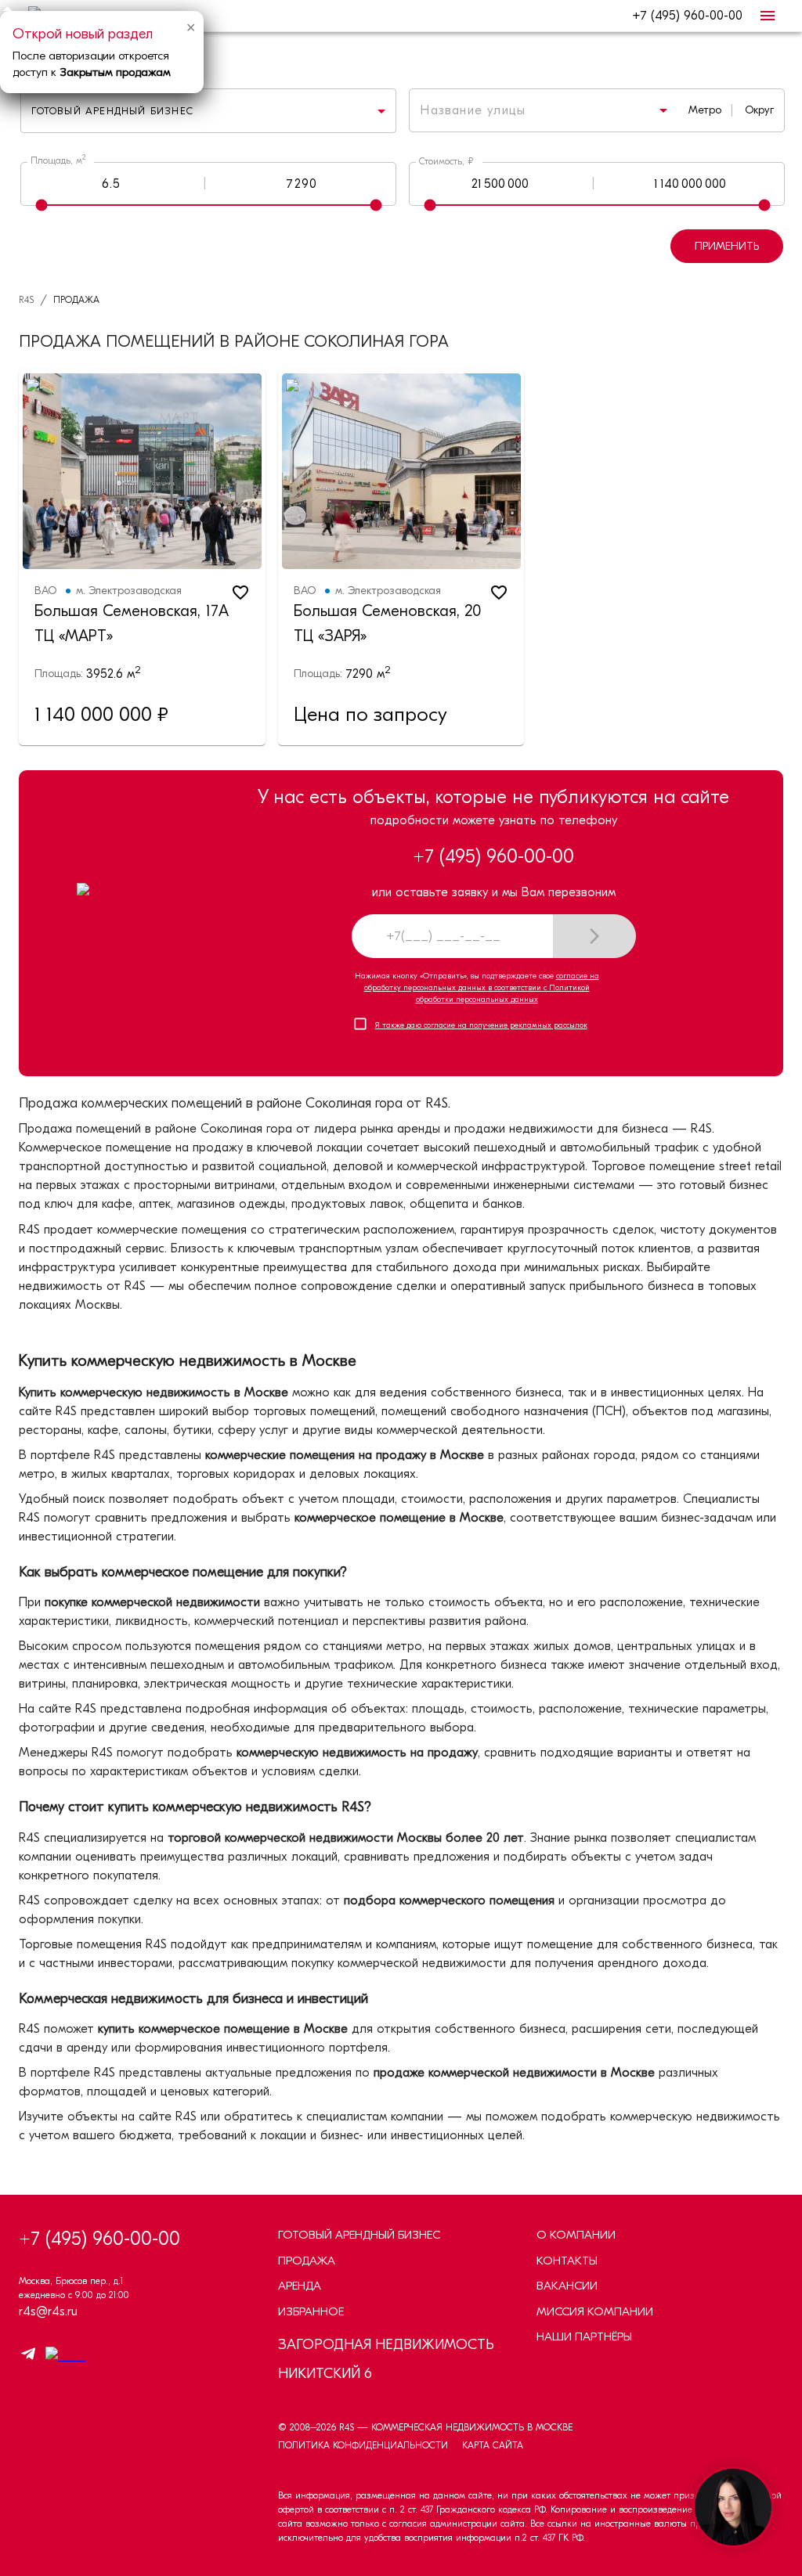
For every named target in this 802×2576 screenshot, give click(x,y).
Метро (705, 110)
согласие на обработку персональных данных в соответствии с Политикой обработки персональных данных (482, 988)
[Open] (663, 110)
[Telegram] (28, 2356)
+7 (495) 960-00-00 (687, 16)
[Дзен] (61, 2356)
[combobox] (523, 110)
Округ (759, 110)
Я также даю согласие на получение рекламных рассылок (481, 1025)
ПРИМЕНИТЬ (727, 246)
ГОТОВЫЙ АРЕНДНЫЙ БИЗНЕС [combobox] (112, 111)
